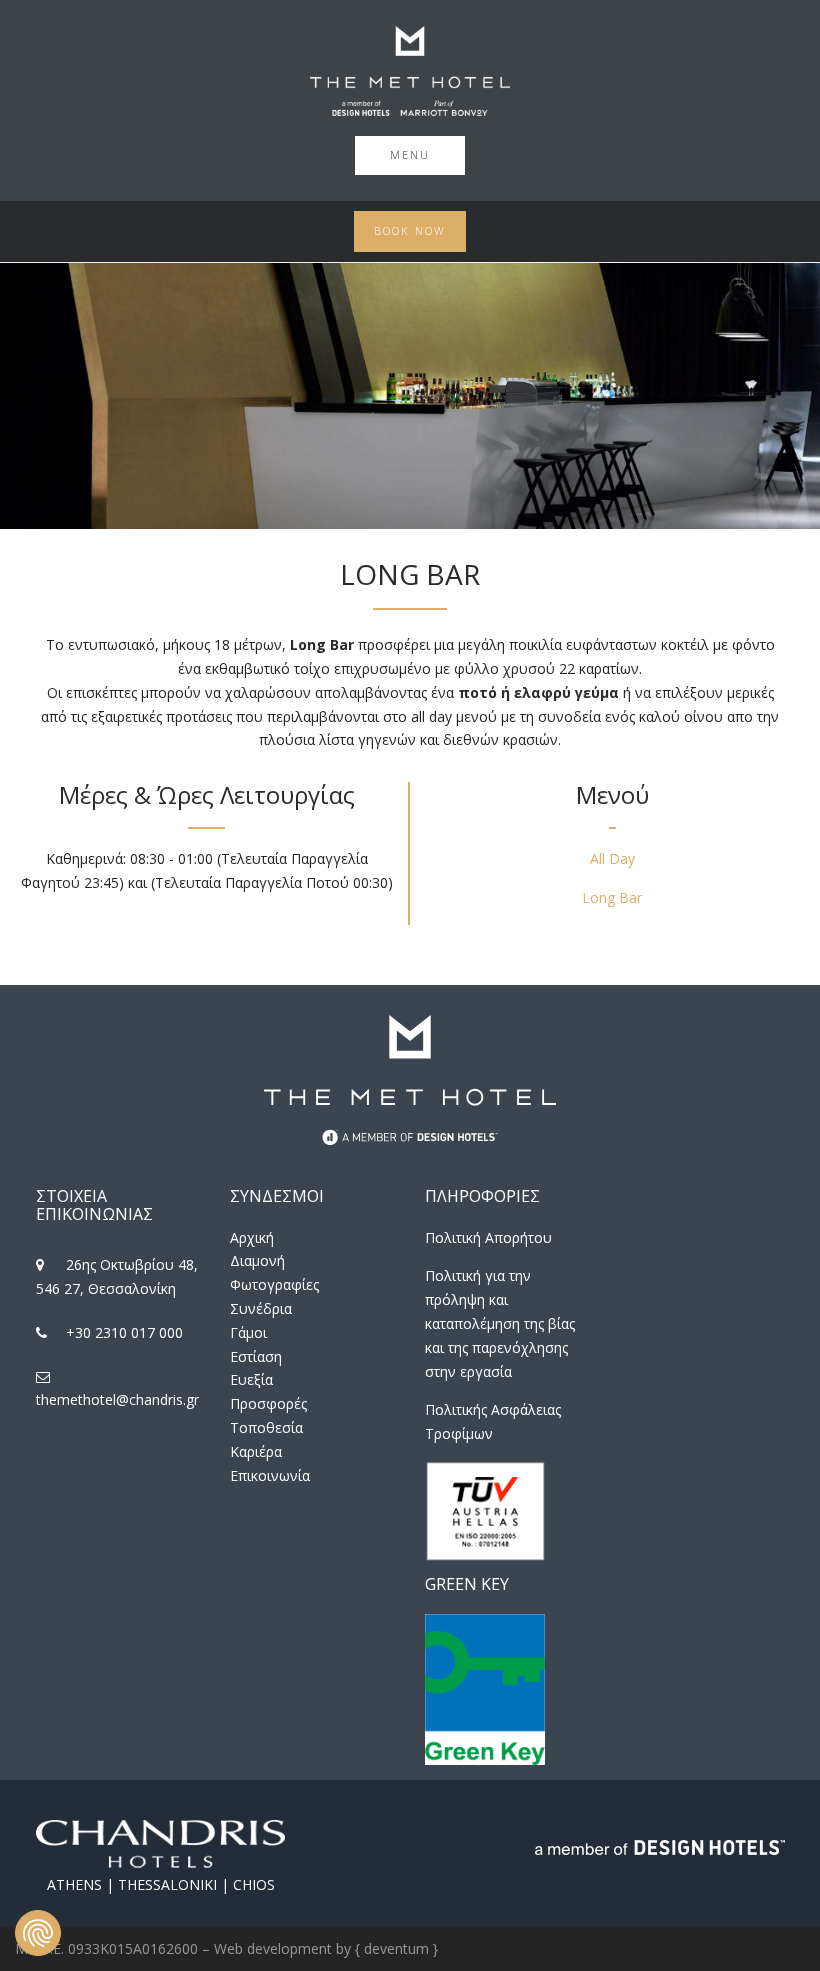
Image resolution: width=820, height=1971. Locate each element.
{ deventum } (396, 1948)
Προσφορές (268, 1403)
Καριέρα (256, 1451)
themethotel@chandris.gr (117, 1399)
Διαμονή (257, 1260)
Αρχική (252, 1237)
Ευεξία (251, 1379)
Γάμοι (248, 1332)
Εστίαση (256, 1356)
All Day (612, 858)
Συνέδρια (261, 1308)
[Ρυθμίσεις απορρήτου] (38, 1933)
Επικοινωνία (270, 1475)
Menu (410, 154)
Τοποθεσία (266, 1427)
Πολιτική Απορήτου (488, 1237)
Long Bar (612, 897)
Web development (273, 1948)
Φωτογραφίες (274, 1284)
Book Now (410, 230)
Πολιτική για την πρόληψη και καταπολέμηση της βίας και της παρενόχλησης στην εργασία (500, 1323)
